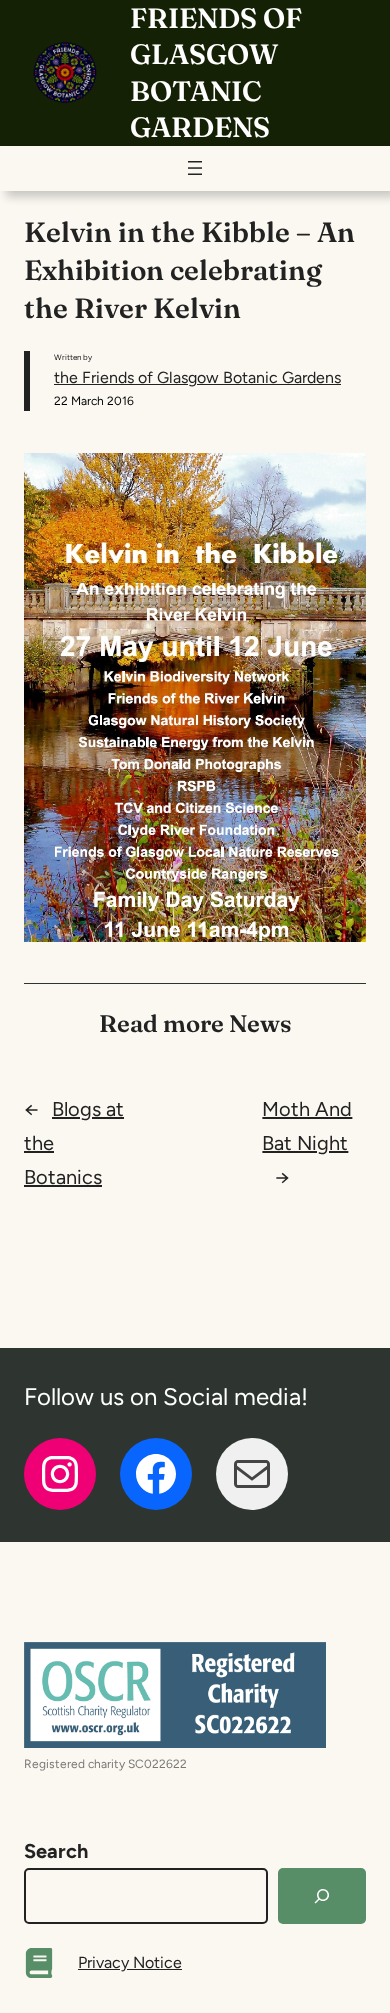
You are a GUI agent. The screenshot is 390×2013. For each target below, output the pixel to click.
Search (56, 1851)
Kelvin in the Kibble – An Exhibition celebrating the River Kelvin (189, 270)
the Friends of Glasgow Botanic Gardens (197, 377)
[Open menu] (195, 168)
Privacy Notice (130, 1962)
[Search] (322, 1896)
